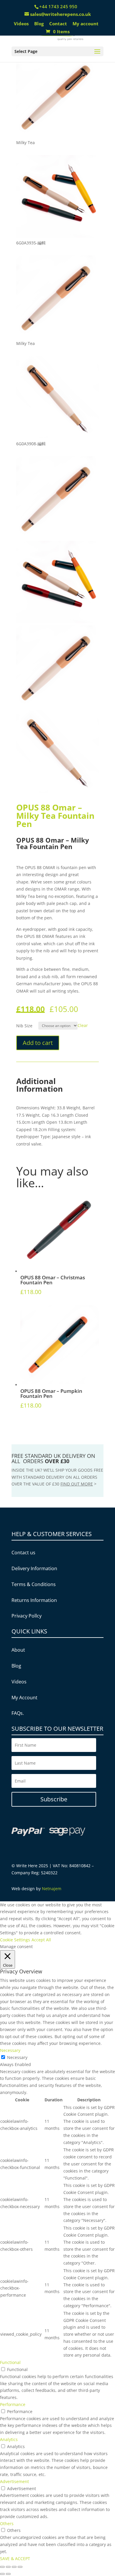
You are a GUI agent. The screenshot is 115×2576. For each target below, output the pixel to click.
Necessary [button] (10, 2050)
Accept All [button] (41, 1940)
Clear (83, 1025)
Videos (21, 24)
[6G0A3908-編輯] (58, 437)
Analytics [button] (9, 2439)
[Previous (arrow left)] (2, 2574)
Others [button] (7, 2524)
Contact (58, 24)
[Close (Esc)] (2, 2567)
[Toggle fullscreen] (14, 2567)
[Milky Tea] (58, 135)
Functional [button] (10, 2362)
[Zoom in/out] (20, 2567)
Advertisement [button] (14, 2481)
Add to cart (38, 1043)
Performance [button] (13, 2404)
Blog (39, 24)
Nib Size (24, 1026)
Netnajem (52, 1889)
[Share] (8, 2567)
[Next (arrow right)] (8, 2574)
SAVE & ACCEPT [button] (15, 2559)
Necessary (17, 2057)
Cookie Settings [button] (15, 1940)
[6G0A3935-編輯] (58, 236)
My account (86, 24)
